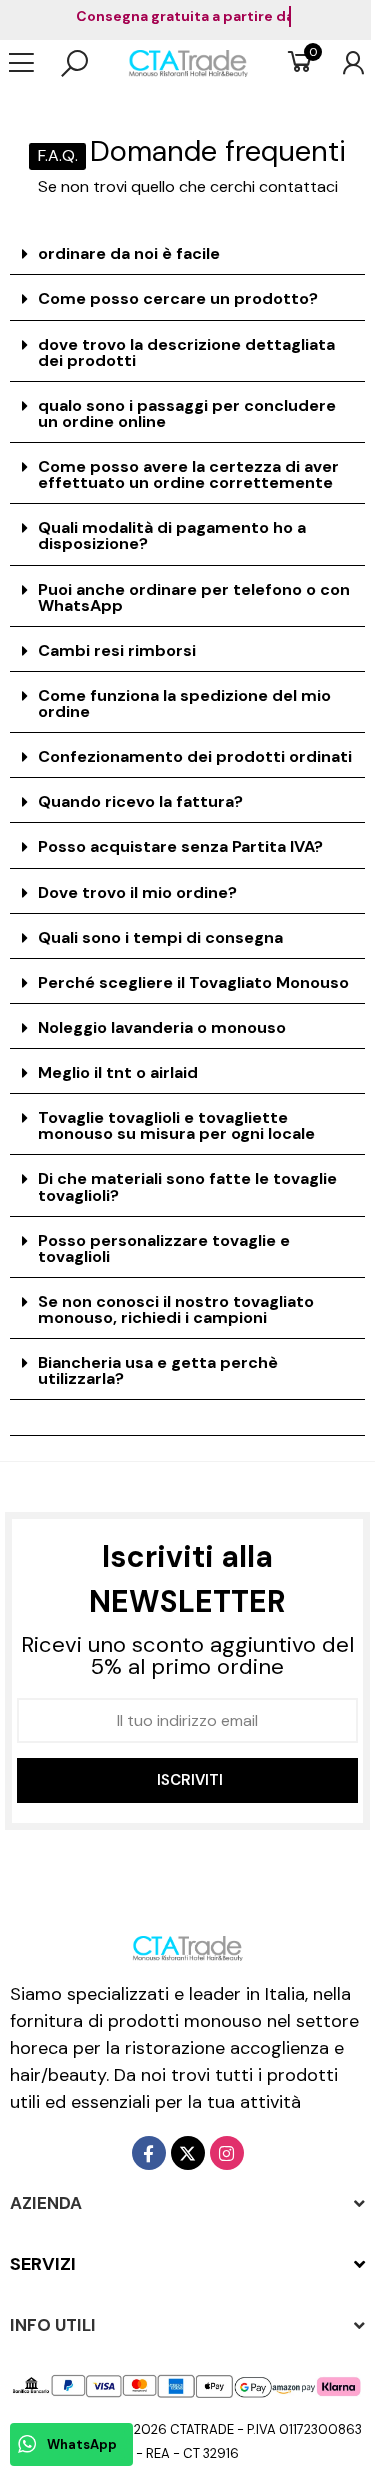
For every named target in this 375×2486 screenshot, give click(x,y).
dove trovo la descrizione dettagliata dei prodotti (186, 352)
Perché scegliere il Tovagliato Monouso (193, 982)
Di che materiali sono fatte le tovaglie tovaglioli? (187, 1186)
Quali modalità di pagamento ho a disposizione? (172, 535)
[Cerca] (74, 63)
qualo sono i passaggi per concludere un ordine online (187, 413)
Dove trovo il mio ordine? (137, 892)
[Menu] (31, 63)
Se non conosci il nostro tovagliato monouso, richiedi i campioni (176, 1309)
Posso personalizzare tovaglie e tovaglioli (164, 1248)
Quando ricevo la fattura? (140, 801)
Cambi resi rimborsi (117, 650)
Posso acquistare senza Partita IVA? (180, 846)
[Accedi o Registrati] (343, 63)
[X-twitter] (188, 2153)
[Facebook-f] (149, 2153)
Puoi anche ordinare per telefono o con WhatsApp (194, 597)
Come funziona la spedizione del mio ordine (184, 703)
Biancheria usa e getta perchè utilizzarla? (158, 1370)
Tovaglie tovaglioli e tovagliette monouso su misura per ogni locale (176, 1125)
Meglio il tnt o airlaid (118, 1072)
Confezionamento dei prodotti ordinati (195, 756)
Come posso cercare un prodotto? (178, 298)
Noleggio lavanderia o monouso (162, 1027)
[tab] (187, 254)
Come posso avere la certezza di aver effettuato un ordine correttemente (188, 474)
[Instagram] (227, 2153)
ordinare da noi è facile (129, 253)
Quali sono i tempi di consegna (160, 937)
